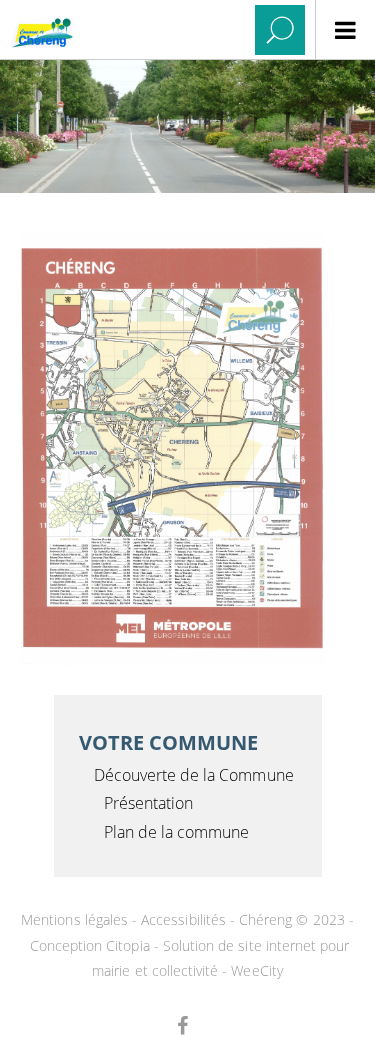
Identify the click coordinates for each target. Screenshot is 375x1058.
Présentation (149, 803)
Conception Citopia (90, 945)
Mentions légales (74, 919)
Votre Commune (169, 742)
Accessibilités (183, 919)
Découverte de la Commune (194, 775)
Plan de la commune (177, 832)
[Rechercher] (280, 30)
